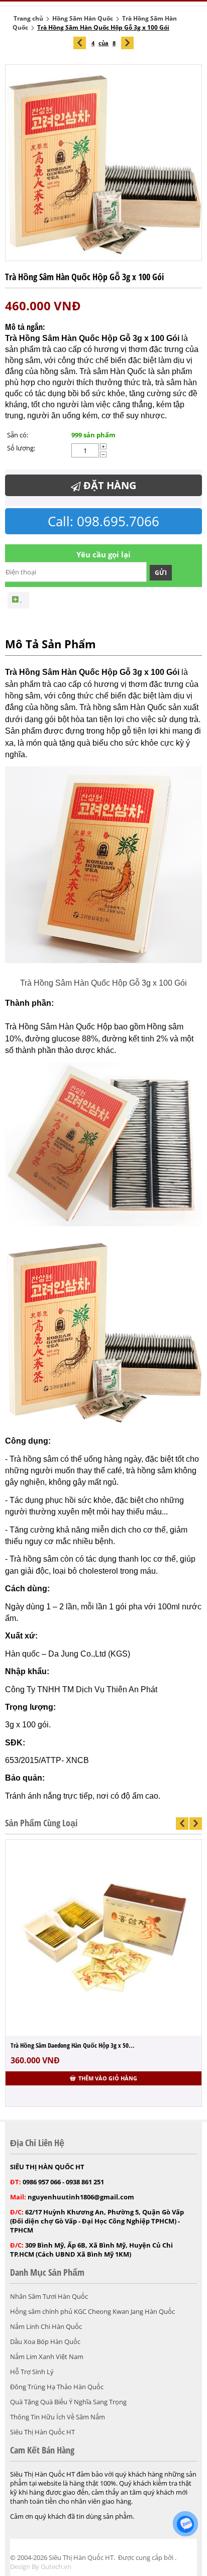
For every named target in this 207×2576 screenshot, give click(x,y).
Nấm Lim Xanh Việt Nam (47, 2357)
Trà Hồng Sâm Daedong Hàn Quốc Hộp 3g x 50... (73, 2045)
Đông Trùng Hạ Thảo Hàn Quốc (57, 2387)
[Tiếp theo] (127, 43)
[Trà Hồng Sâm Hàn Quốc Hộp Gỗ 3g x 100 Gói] (103, 163)
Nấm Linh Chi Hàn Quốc (46, 2326)
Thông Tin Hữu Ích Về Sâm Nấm (58, 2417)
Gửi (161, 573)
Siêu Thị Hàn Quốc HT (42, 2432)
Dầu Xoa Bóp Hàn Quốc (45, 2341)
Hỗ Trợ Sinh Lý (32, 2372)
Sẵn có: (18, 435)
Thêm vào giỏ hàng (108, 2078)
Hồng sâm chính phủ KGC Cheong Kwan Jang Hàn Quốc (92, 2311)
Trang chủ (28, 18)
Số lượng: (21, 448)
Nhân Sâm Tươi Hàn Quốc (49, 2296)
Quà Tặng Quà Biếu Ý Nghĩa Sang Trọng (68, 2402)
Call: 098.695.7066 (103, 521)
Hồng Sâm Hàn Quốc (83, 18)
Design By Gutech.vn (41, 2566)
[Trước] (80, 43)
